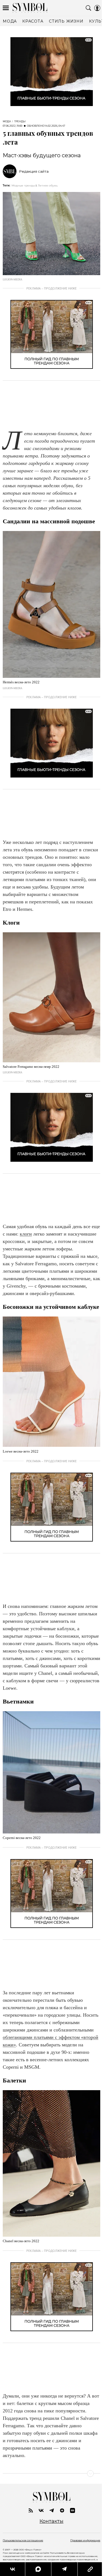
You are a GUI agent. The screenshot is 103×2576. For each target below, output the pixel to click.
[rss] (31, 2510)
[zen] (62, 2510)
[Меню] (6, 8)
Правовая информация (85, 2540)
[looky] (73, 2510)
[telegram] (52, 2510)
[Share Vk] (12, 2569)
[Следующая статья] (51, 2474)
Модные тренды (23, 185)
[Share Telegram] (62, 2569)
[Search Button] (88, 8)
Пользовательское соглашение (23, 2540)
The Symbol (30, 8)
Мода (7, 121)
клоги (26, 1234)
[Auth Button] (97, 8)
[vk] (41, 2510)
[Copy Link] (87, 2569)
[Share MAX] (37, 2569)
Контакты (51, 2521)
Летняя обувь (48, 185)
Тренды (20, 121)
